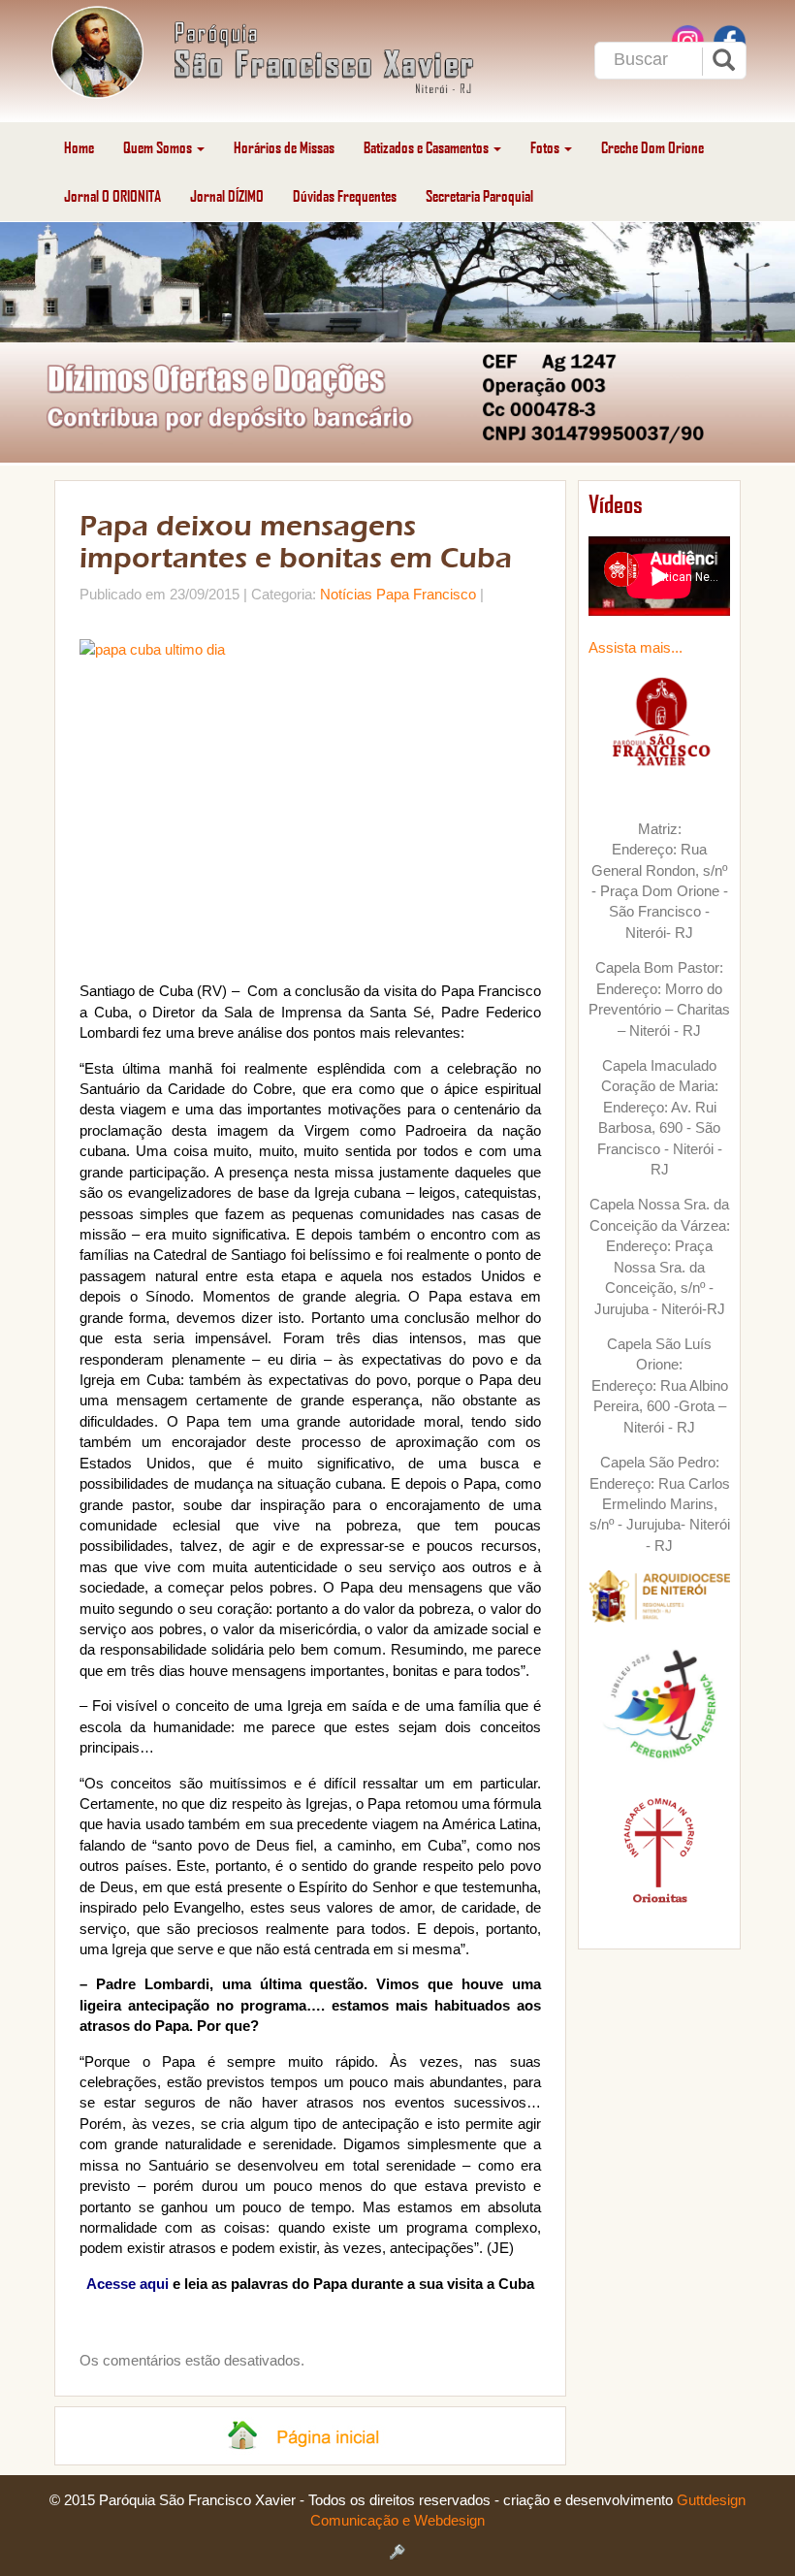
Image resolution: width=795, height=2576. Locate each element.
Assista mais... (636, 647)
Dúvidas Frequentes (345, 195)
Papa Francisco (426, 594)
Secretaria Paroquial (479, 195)
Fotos (546, 147)
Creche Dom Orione (652, 147)
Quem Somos (159, 147)
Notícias (346, 594)
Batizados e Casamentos (428, 147)
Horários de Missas (284, 147)
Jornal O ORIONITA (112, 195)
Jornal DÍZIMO (227, 195)
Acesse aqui (127, 2284)
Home (79, 147)
